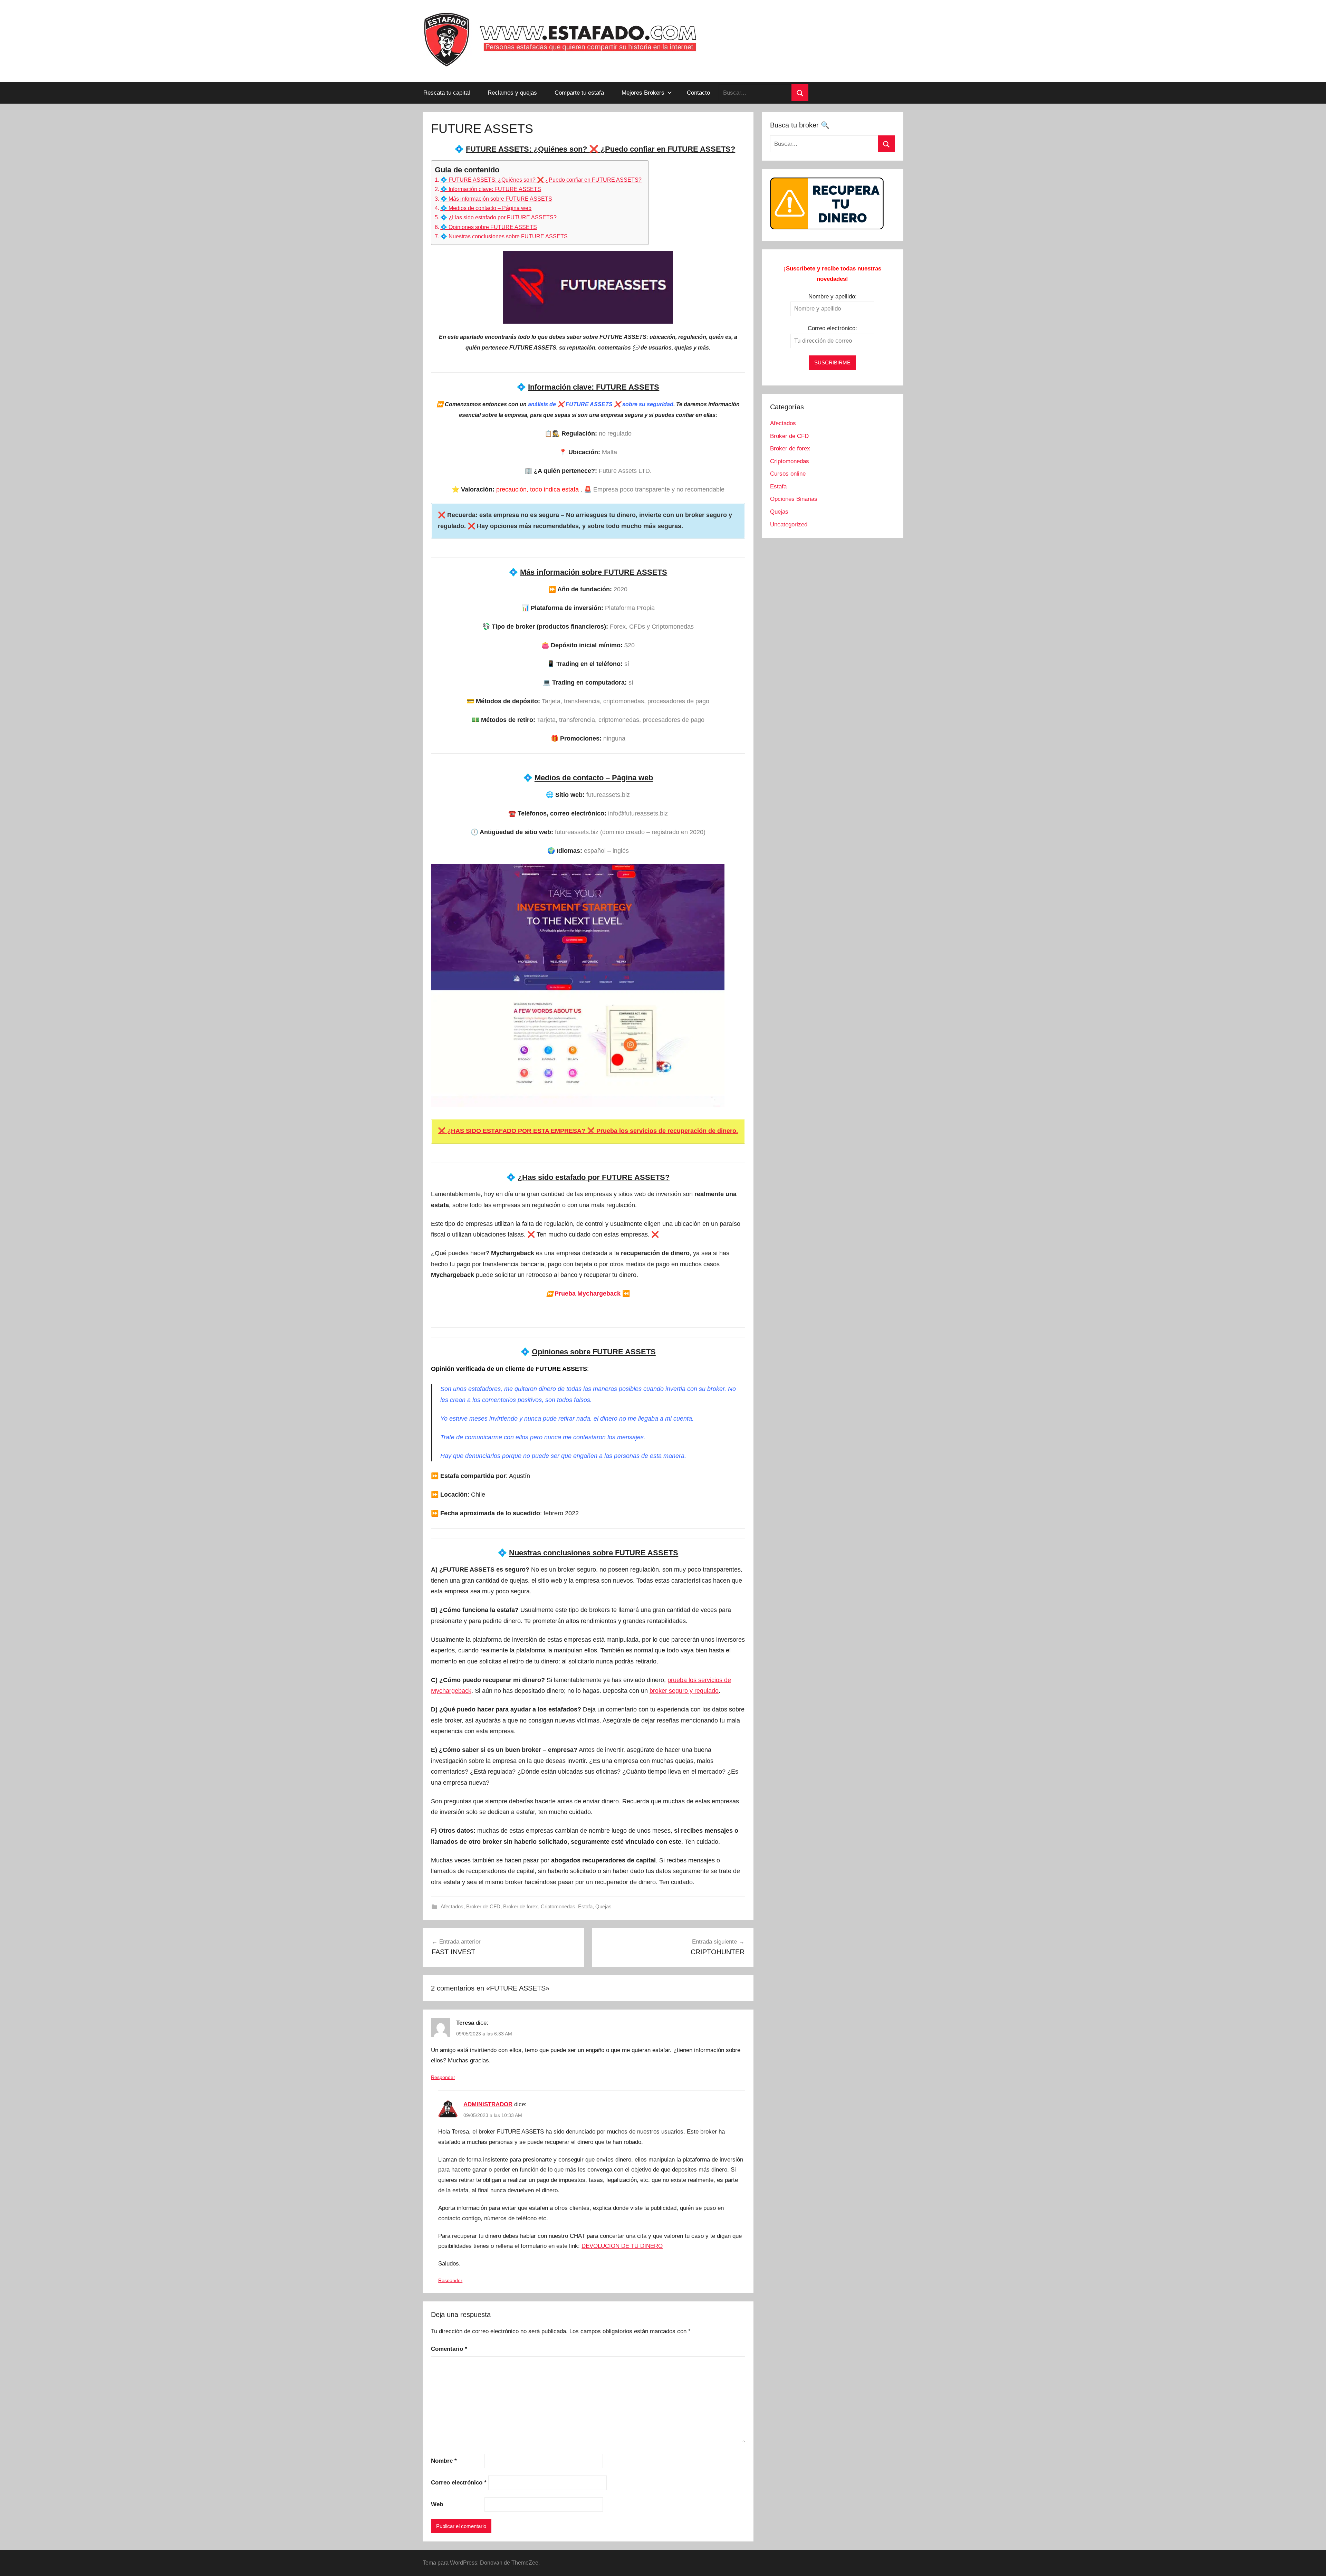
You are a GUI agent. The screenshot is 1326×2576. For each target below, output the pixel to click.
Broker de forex (521, 1906)
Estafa (585, 1906)
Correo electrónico (459, 2483)
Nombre (444, 2461)
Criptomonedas (558, 1906)
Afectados (452, 1906)
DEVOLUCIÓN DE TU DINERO (622, 2246)
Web (437, 2504)
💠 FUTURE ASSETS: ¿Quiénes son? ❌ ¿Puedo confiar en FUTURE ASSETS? (541, 180)
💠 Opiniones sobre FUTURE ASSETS (489, 227)
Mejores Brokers (643, 93)
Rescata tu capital (447, 93)
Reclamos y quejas (512, 93)
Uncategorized (789, 524)
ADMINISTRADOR (488, 2104)
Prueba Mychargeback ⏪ (588, 1294)
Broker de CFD (483, 1906)
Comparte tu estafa (579, 93)
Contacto (698, 93)
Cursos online (788, 474)
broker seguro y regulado (684, 1691)
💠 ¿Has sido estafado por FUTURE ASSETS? (498, 217)
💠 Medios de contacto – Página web (486, 208)
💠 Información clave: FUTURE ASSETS (491, 189)
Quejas (603, 1906)
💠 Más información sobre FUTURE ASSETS (496, 199)
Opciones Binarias (794, 499)
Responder (443, 2077)
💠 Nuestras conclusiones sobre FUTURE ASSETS (504, 236)
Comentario (449, 2349)
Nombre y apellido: (833, 297)
